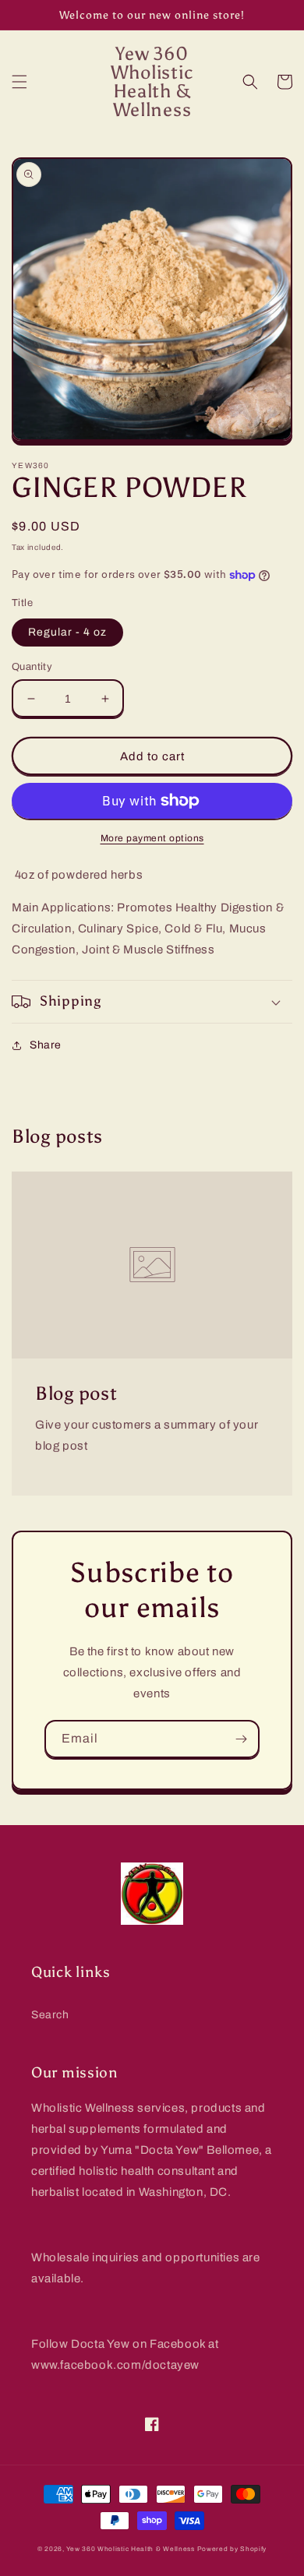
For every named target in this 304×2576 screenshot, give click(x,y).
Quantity (32, 667)
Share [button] (46, 1045)
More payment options (152, 838)
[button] (19, 82)
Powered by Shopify (232, 2549)
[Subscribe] (241, 1739)
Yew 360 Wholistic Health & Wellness (131, 2549)
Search (50, 2015)
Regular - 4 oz (67, 632)
